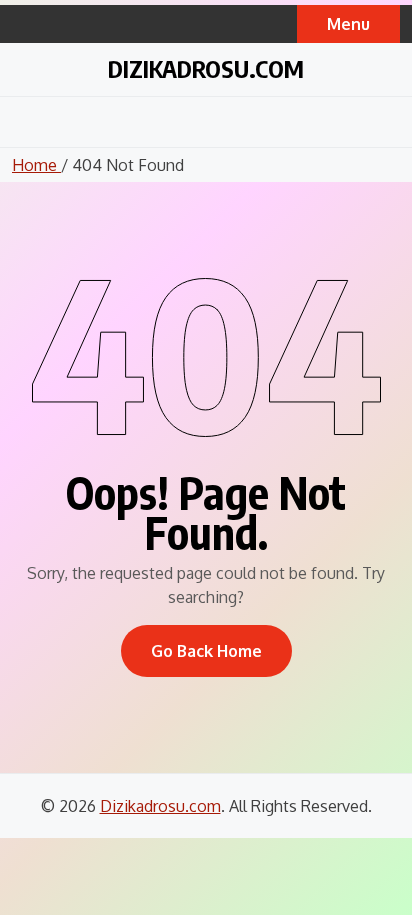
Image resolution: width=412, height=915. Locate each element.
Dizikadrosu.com (206, 68)
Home (36, 165)
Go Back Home (206, 651)
